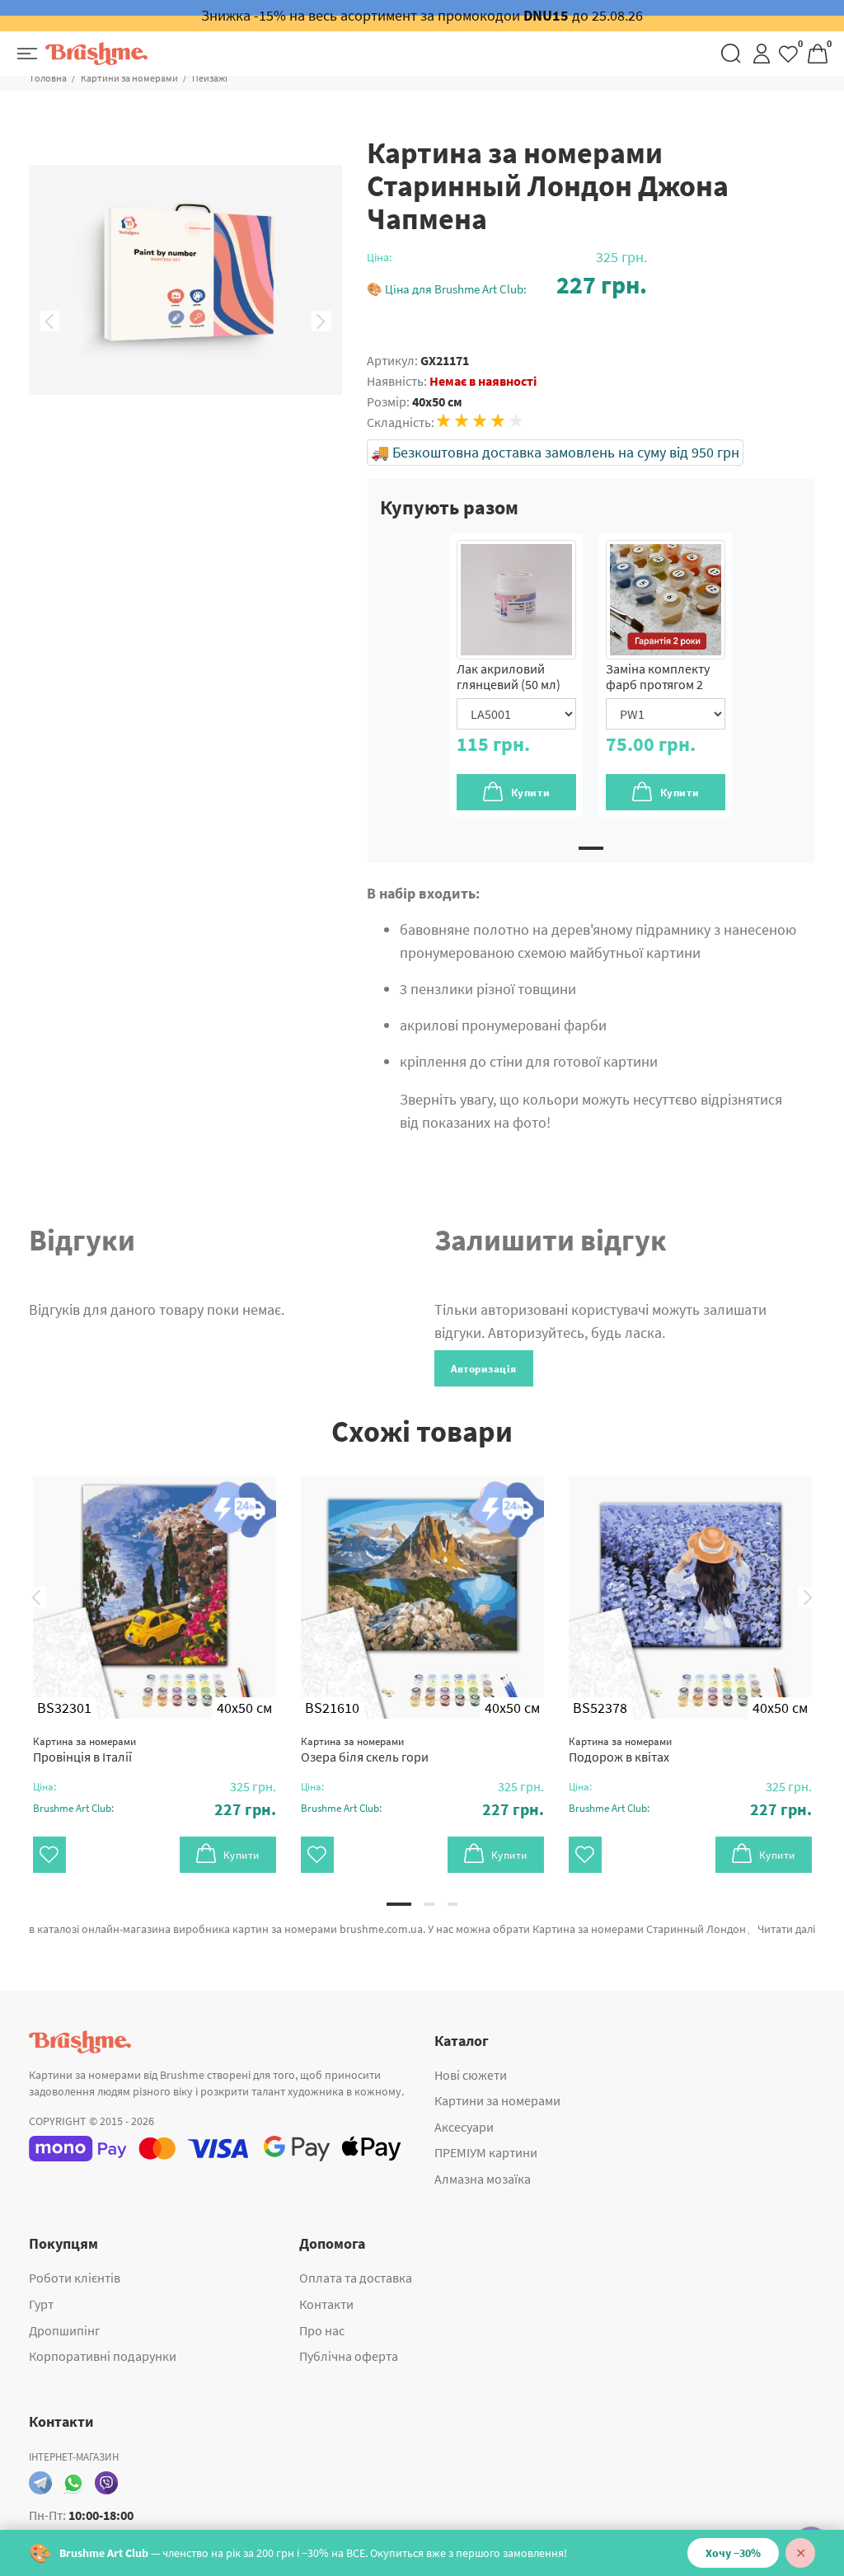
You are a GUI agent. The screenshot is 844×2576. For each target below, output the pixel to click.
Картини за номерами (129, 78)
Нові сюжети (471, 2075)
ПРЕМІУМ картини (486, 2152)
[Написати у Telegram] (40, 2483)
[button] (507, 285)
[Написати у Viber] (106, 2483)
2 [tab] (429, 1904)
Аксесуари (464, 2127)
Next (321, 321)
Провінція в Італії (84, 1750)
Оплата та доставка (356, 2278)
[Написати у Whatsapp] (73, 2483)
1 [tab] (591, 848)
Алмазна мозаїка (483, 2179)
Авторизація (484, 1369)
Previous (49, 321)
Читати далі (786, 1929)
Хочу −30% (733, 2553)
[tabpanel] (516, 675)
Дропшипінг (65, 2330)
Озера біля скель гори (365, 1750)
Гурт (41, 2304)
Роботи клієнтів (75, 2278)
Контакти (326, 2304)
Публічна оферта (349, 2356)
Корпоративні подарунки (103, 2356)
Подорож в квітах (620, 1750)
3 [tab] (452, 1904)
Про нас (322, 2330)
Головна (49, 78)
